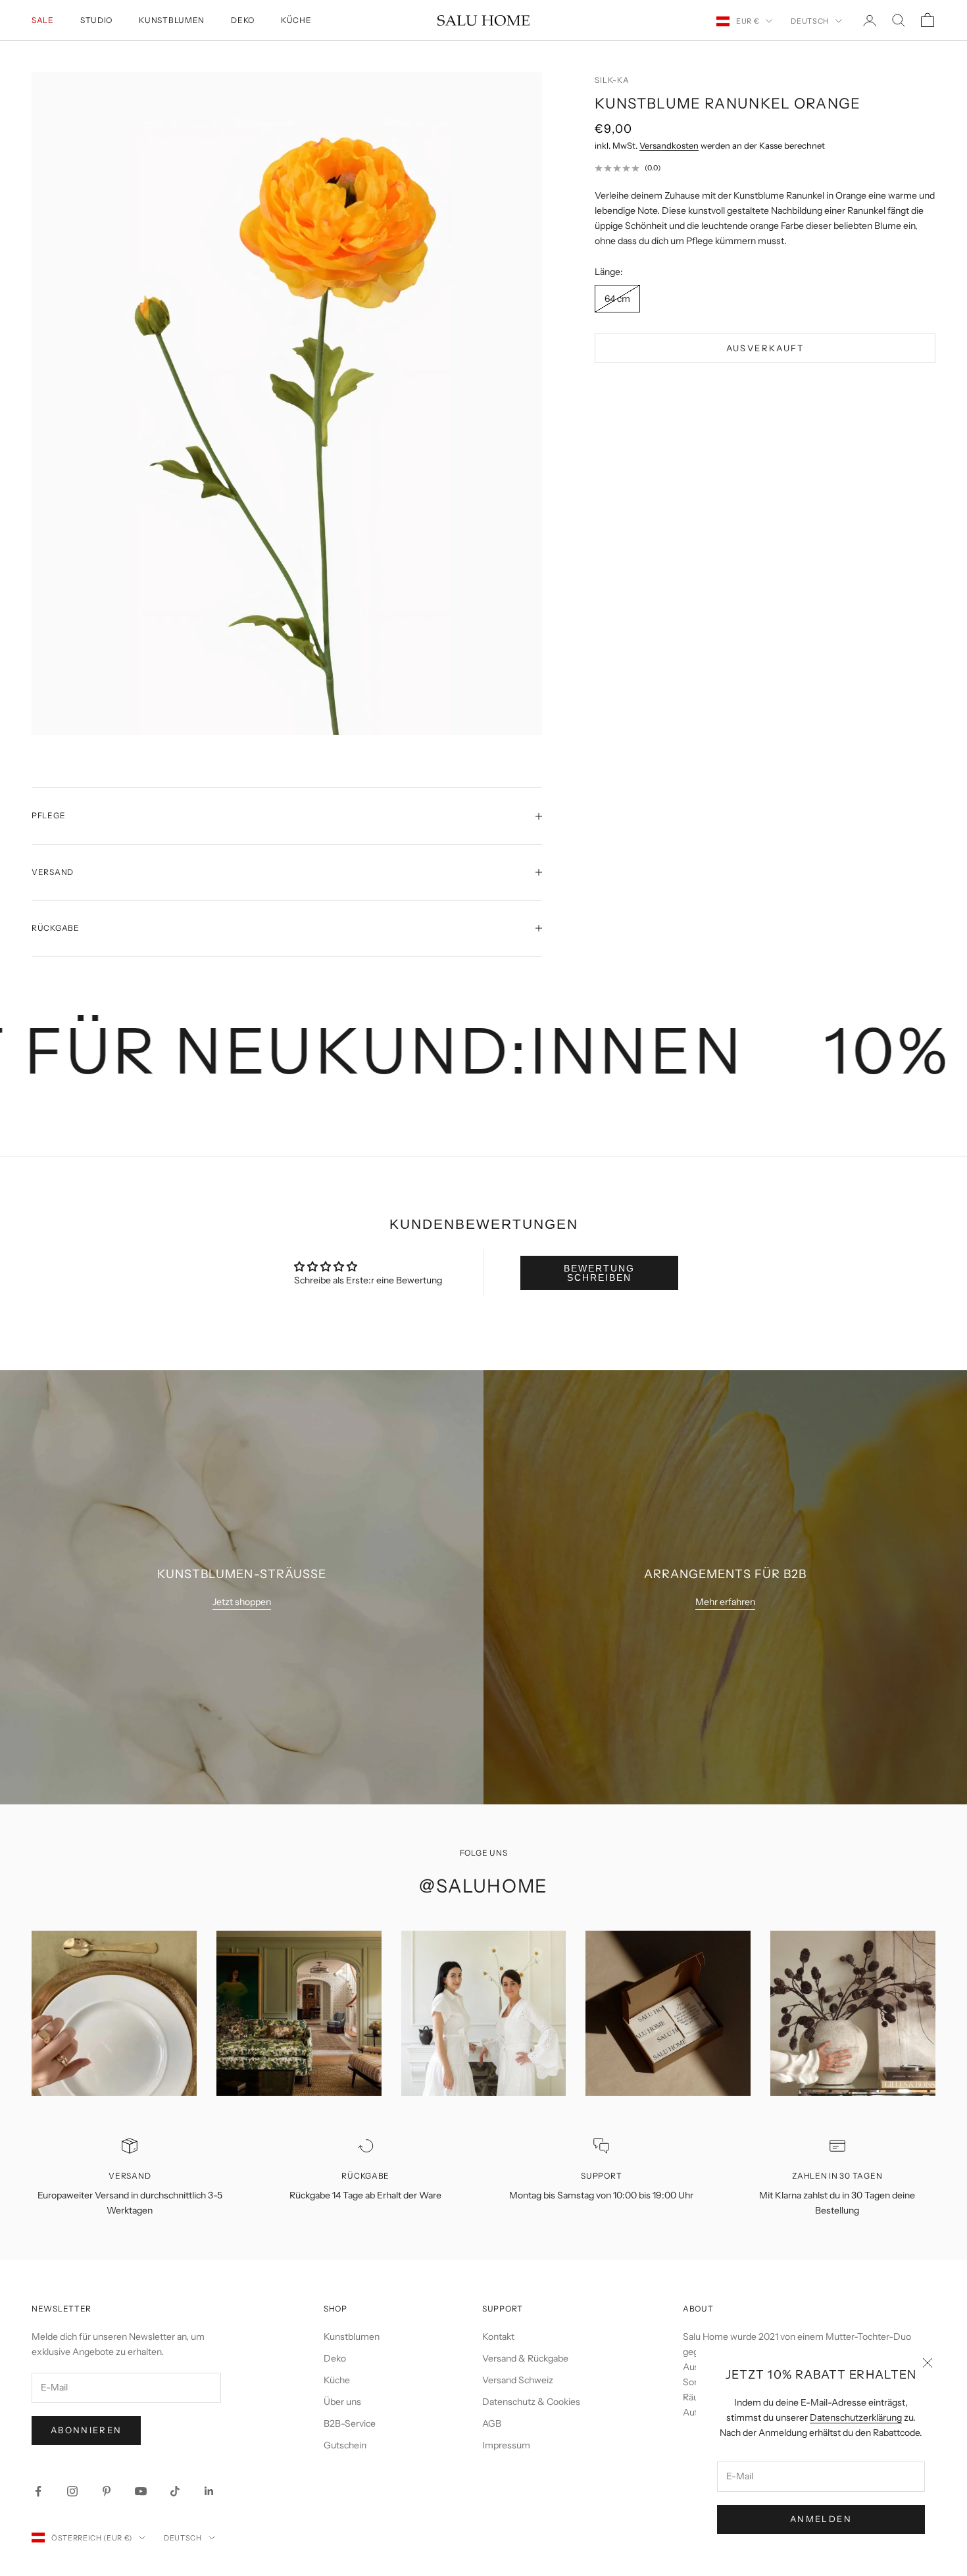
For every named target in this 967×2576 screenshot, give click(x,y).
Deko (243, 20)
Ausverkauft (765, 348)
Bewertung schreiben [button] (599, 1273)
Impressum (506, 2445)
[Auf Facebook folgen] (38, 2491)
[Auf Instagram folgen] (72, 2491)
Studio (96, 20)
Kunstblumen (172, 20)
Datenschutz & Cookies (531, 2402)
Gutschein (345, 2445)
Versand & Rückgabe (525, 2358)
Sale (43, 20)
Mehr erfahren (725, 1602)
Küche (296, 20)
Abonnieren (86, 2430)
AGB (492, 2423)
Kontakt (498, 2337)
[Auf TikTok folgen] (175, 2491)
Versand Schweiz (518, 2380)
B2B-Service (350, 2423)
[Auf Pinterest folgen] (107, 2491)
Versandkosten (669, 145)
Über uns (342, 2402)
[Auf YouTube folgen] (141, 2491)
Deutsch (810, 21)
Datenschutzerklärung (856, 2417)
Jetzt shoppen (242, 1602)
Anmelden (821, 2519)
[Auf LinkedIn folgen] (209, 2491)
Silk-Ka (612, 80)
